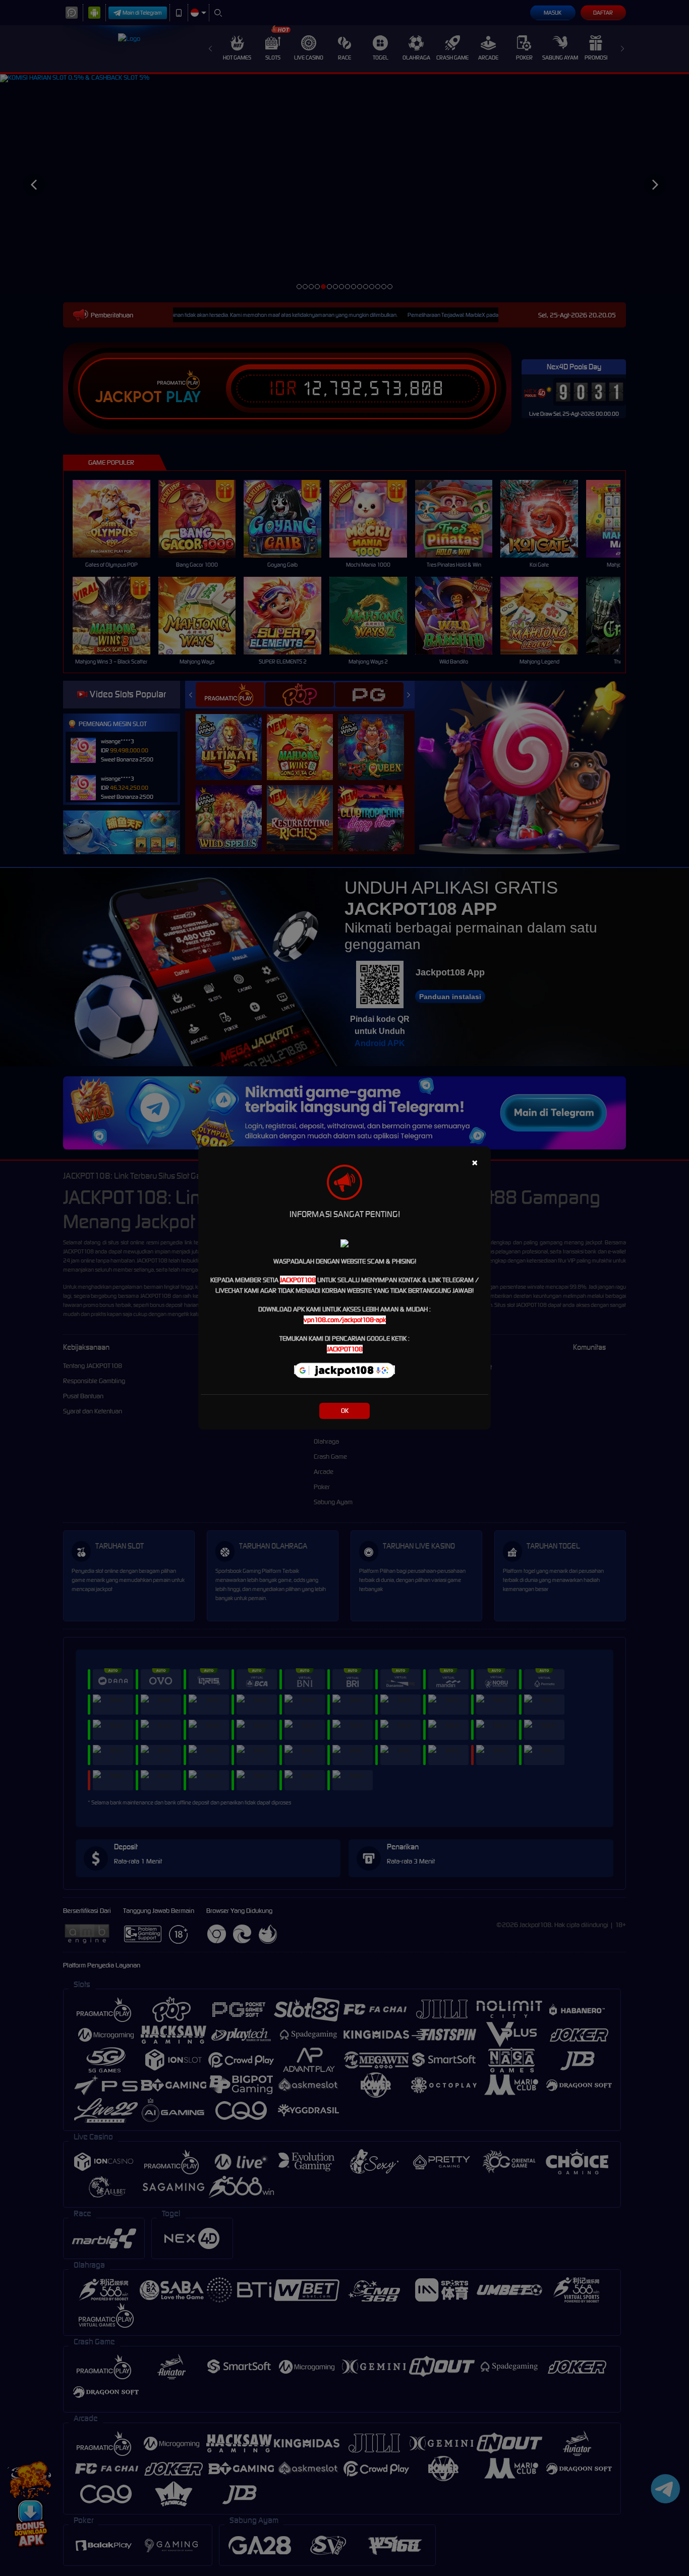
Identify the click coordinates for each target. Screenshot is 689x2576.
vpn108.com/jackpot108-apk (345, 1320)
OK (345, 1411)
